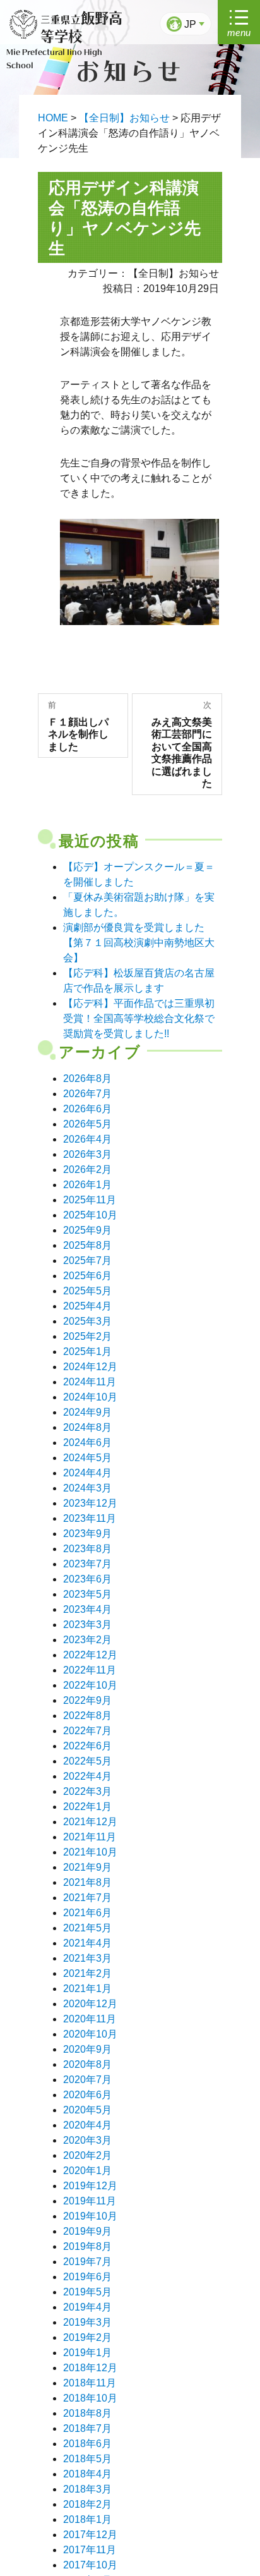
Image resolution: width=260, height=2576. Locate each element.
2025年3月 (87, 1321)
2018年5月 (87, 2459)
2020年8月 (87, 2064)
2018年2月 (87, 2504)
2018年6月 (87, 2444)
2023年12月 (90, 1503)
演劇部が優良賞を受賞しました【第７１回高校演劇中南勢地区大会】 (139, 943)
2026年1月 (87, 1185)
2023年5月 (87, 1594)
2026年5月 (87, 1124)
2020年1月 (87, 2171)
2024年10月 (90, 1397)
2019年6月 (87, 2277)
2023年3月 (87, 1625)
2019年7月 (87, 2262)
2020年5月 (87, 2110)
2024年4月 (87, 1473)
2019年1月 (87, 2353)
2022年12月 (90, 1655)
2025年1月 (87, 1352)
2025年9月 (87, 1230)
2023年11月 (90, 1518)
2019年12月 (90, 2186)
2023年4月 (87, 1609)
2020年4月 (87, 2125)
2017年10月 (90, 2565)
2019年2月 (87, 2337)
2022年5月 (87, 1761)
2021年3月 (87, 1958)
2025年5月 (87, 1291)
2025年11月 (90, 1200)
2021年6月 (87, 1913)
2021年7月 (87, 1898)
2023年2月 (87, 1640)
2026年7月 (87, 1094)
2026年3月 (87, 1154)
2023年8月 (87, 1549)
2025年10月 (90, 1215)
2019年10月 (90, 2216)
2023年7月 (87, 1564)
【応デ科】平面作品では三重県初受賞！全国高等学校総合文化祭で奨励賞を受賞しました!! (139, 1018)
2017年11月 (90, 2550)
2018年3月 (87, 2489)
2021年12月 (90, 1822)
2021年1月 (87, 1989)
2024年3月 (87, 1488)
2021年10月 (90, 1852)
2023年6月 (87, 1579)
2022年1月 (87, 1807)
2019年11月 (90, 2201)
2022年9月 (87, 1700)
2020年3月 (87, 2140)
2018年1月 (87, 2519)
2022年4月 (87, 1776)
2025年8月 (87, 1245)
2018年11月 (90, 2383)
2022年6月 (87, 1746)
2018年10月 (90, 2398)
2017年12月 (90, 2535)
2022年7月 (87, 1731)
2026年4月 (87, 1139)
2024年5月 (87, 1458)
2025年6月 (87, 1276)
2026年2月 (87, 1170)
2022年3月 (87, 1791)
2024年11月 (90, 1382)
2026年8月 (87, 1078)
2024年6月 (87, 1443)
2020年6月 (87, 2095)
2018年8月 (87, 2413)
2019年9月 (87, 2231)
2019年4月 (87, 2307)
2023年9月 (87, 1534)
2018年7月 (87, 2428)
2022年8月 (87, 1716)
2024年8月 (87, 1427)
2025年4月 (87, 1306)
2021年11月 (90, 1837)
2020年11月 (90, 2019)
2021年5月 (87, 1928)
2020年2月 (87, 2155)
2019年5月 (87, 2292)
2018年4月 (87, 2474)
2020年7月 (87, 2080)
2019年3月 (87, 2322)
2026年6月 (87, 1109)
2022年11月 (90, 1670)
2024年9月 (87, 1412)
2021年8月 (87, 1882)
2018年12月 (90, 2368)
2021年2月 (87, 1973)
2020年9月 (87, 2049)
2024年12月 (90, 1367)
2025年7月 (87, 1261)
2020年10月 (90, 2034)
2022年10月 (90, 1685)
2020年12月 (90, 2004)
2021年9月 (87, 1867)
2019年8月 (87, 2246)
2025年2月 (87, 1336)
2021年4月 (87, 1943)
